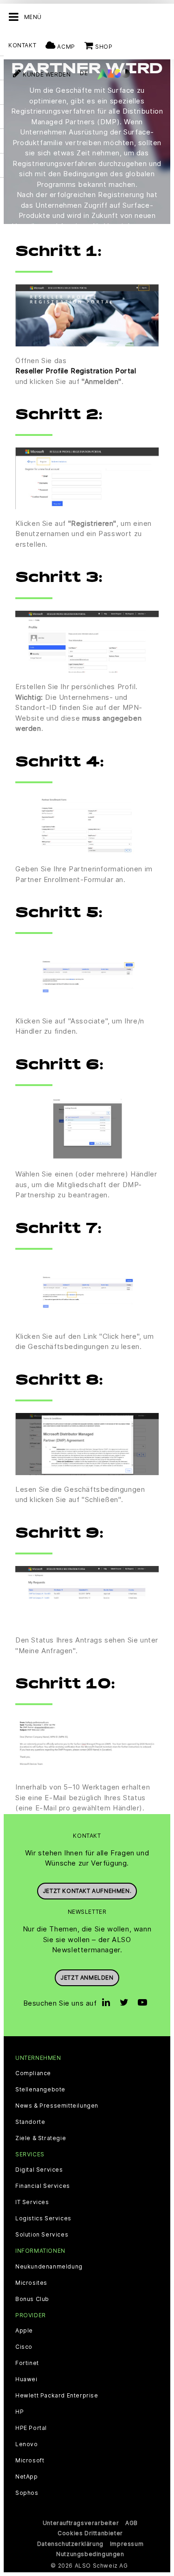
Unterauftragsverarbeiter (81, 2523)
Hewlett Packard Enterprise (57, 2396)
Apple (24, 2331)
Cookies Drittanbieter (90, 2533)
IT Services (32, 2202)
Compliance (33, 2073)
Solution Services (42, 2235)
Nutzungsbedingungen (90, 2554)
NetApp (27, 2477)
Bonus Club (32, 2299)
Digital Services (39, 2170)
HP (19, 2412)
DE (84, 73)
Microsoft (30, 2461)
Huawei (26, 2379)
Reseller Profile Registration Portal (76, 371)
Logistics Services (43, 2218)
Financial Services (43, 2186)
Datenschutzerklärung (70, 2544)
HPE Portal (31, 2428)
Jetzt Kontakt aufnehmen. (87, 1891)
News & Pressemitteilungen (57, 2106)
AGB (132, 2523)
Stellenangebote (40, 2090)
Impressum (127, 2544)
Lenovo (27, 2444)
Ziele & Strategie (41, 2138)
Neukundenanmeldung (49, 2267)
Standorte (30, 2122)
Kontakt (22, 45)
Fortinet (27, 2363)
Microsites (31, 2283)
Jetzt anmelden (87, 1978)
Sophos (27, 2493)
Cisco (24, 2347)
